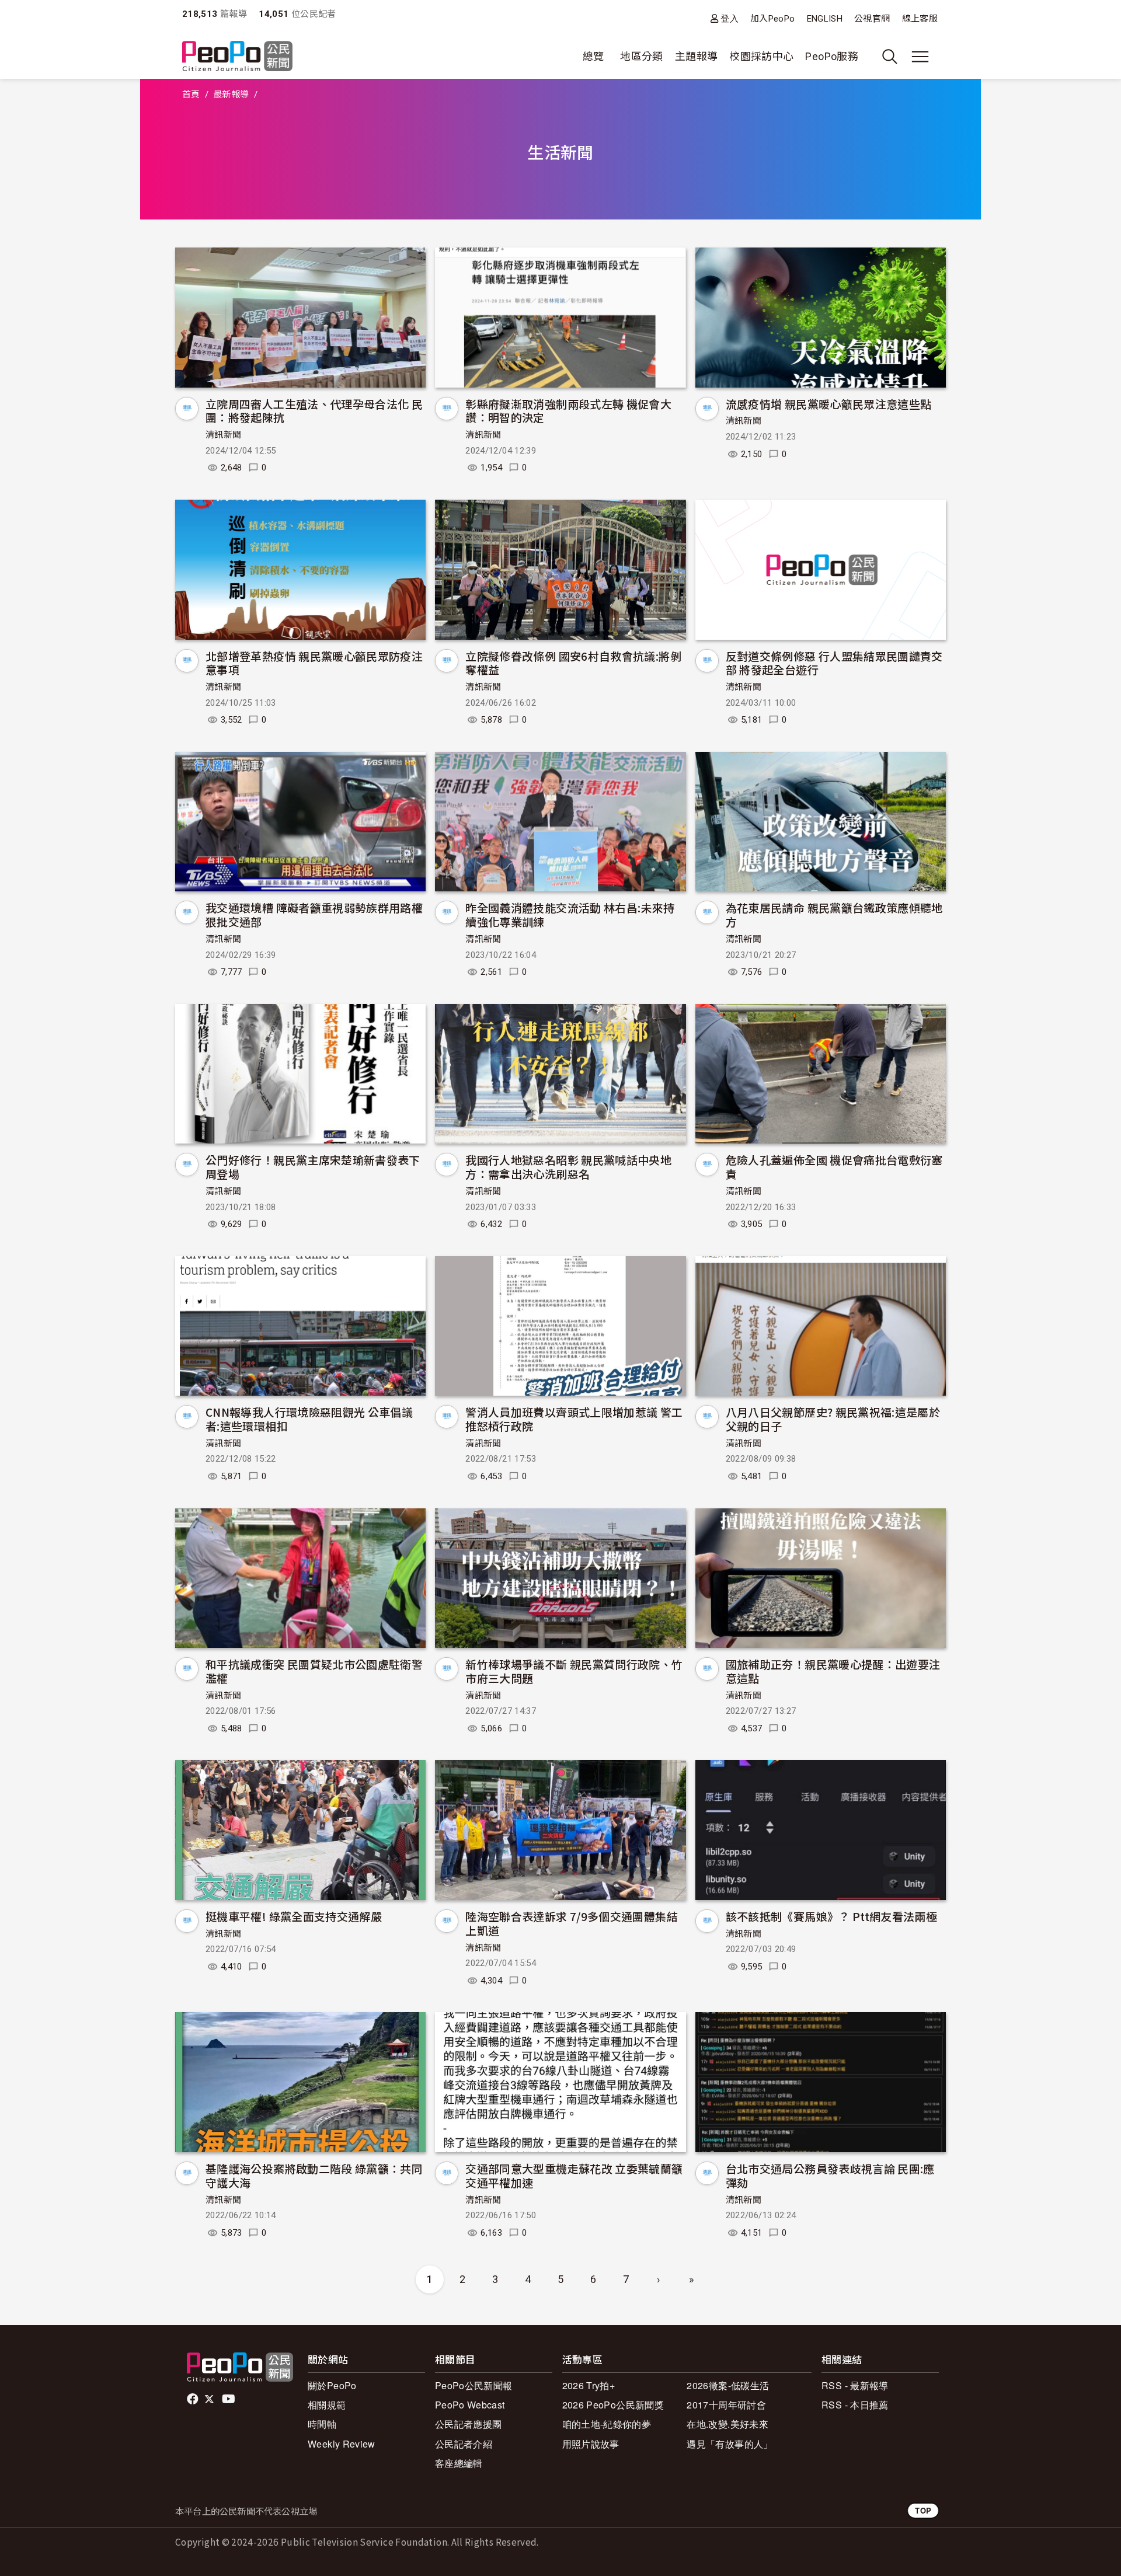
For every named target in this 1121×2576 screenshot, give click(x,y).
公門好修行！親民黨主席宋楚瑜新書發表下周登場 (313, 1167)
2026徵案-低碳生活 (728, 2385)
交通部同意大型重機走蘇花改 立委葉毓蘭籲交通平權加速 (574, 2175)
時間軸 (322, 2424)
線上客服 (920, 19)
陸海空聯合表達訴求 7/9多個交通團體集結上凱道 (572, 1923)
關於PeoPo (332, 2385)
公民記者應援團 (469, 2424)
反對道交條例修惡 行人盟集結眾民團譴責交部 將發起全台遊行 (834, 663)
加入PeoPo (773, 19)
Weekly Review (342, 2444)
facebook (194, 2399)
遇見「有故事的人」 (730, 2444)
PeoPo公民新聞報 (474, 2385)
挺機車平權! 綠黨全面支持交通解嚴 (294, 1916)
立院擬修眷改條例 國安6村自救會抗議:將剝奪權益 (573, 663)
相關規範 (327, 2405)
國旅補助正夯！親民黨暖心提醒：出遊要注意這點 (833, 1671)
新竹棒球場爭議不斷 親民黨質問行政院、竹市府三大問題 (574, 1671)
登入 (730, 18)
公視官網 (872, 19)
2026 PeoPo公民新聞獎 (613, 2405)
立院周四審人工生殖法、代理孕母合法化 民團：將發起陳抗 (314, 411)
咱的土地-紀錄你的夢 (607, 2424)
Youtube (229, 2399)
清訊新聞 (223, 435)
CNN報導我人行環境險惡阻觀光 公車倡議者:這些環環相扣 (309, 1419)
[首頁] (237, 57)
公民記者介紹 (464, 2444)
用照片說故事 (591, 2444)
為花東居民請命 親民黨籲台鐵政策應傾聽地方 (834, 914)
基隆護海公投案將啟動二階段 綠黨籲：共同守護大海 (314, 2175)
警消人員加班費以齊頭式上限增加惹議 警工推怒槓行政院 (574, 1419)
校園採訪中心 (761, 56)
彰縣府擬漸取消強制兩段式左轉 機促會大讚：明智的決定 (568, 411)
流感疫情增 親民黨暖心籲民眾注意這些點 (829, 404)
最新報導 (231, 95)
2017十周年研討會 (726, 2405)
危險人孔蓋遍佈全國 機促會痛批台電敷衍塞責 (834, 1167)
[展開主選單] (920, 57)
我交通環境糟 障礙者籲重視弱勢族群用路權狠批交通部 (314, 914)
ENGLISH (825, 19)
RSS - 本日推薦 (855, 2405)
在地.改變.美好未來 (727, 2424)
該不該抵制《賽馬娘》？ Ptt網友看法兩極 (832, 1916)
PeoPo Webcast (470, 2405)
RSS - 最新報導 (855, 2385)
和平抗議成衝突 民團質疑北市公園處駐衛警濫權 (314, 1671)
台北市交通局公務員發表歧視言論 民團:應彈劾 (830, 2175)
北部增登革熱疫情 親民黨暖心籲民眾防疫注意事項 (314, 663)
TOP (923, 2510)
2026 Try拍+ (589, 2385)
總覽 (593, 56)
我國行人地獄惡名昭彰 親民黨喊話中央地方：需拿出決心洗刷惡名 (568, 1167)
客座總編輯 (459, 2463)
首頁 (191, 95)
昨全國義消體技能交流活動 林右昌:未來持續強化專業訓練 (570, 914)
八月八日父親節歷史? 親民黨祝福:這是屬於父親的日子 (833, 1419)
